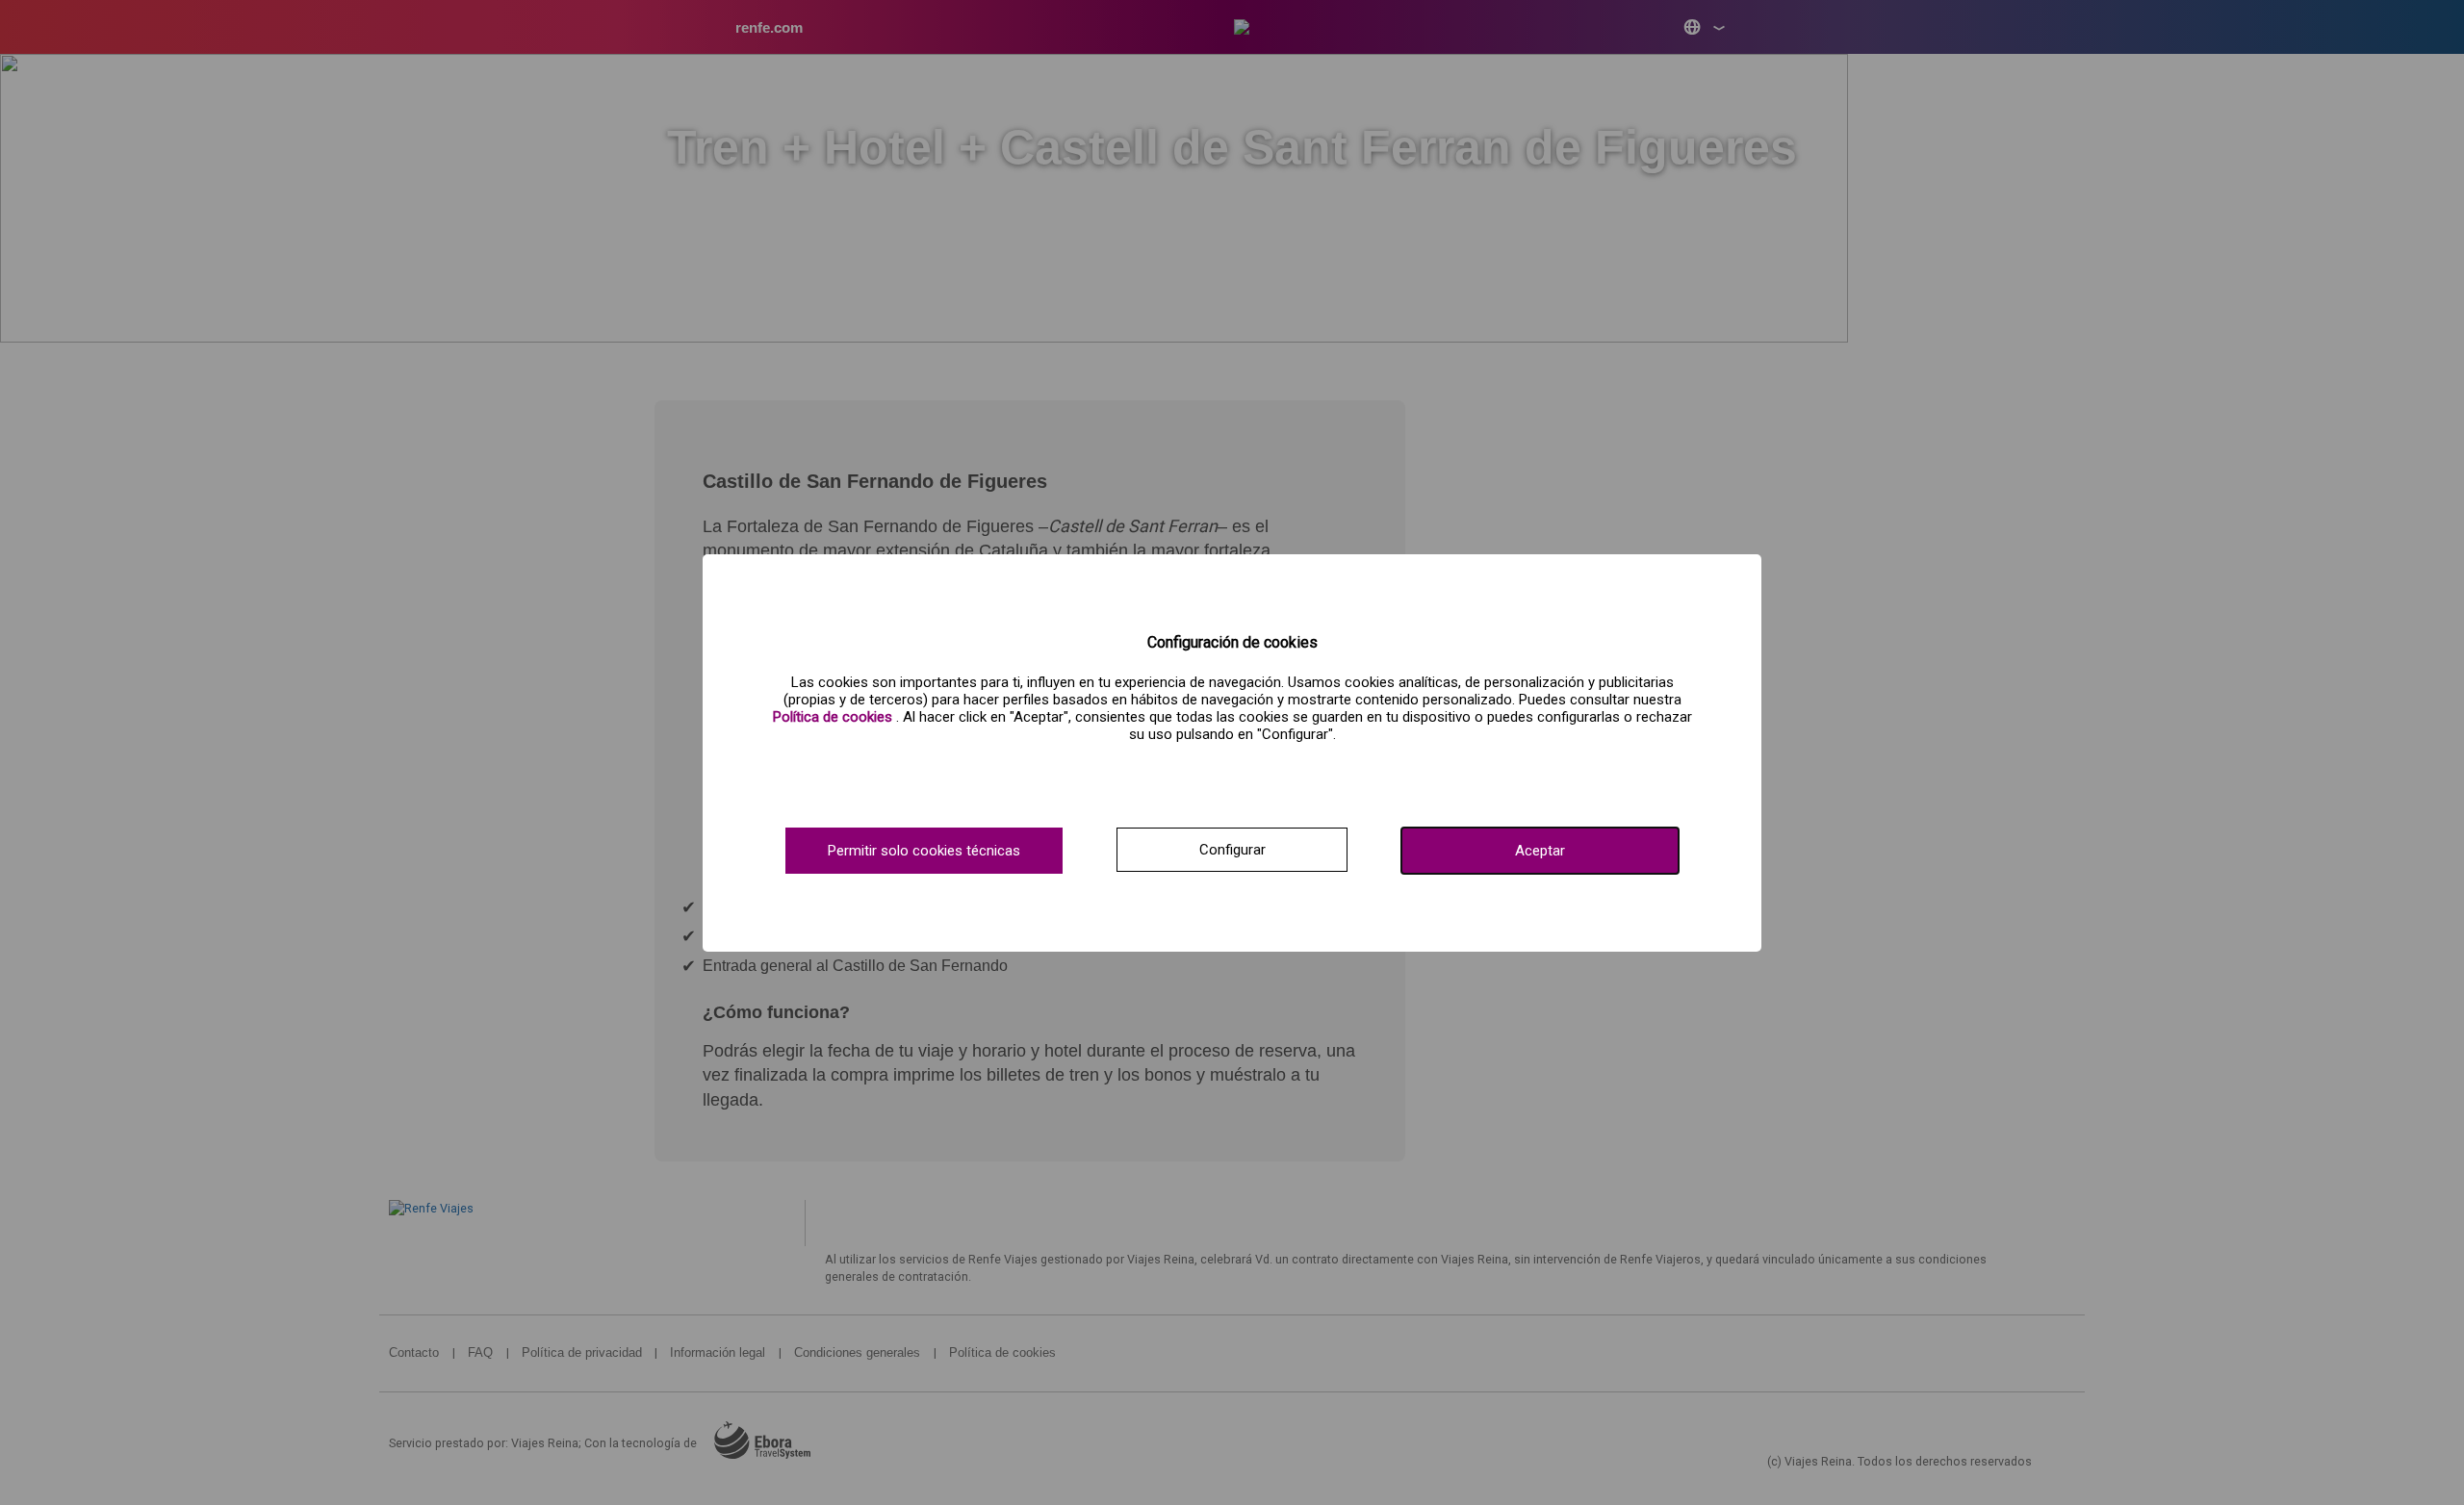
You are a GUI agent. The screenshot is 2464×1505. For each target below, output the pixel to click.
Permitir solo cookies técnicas (924, 851)
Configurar (1232, 850)
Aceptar (1540, 851)
